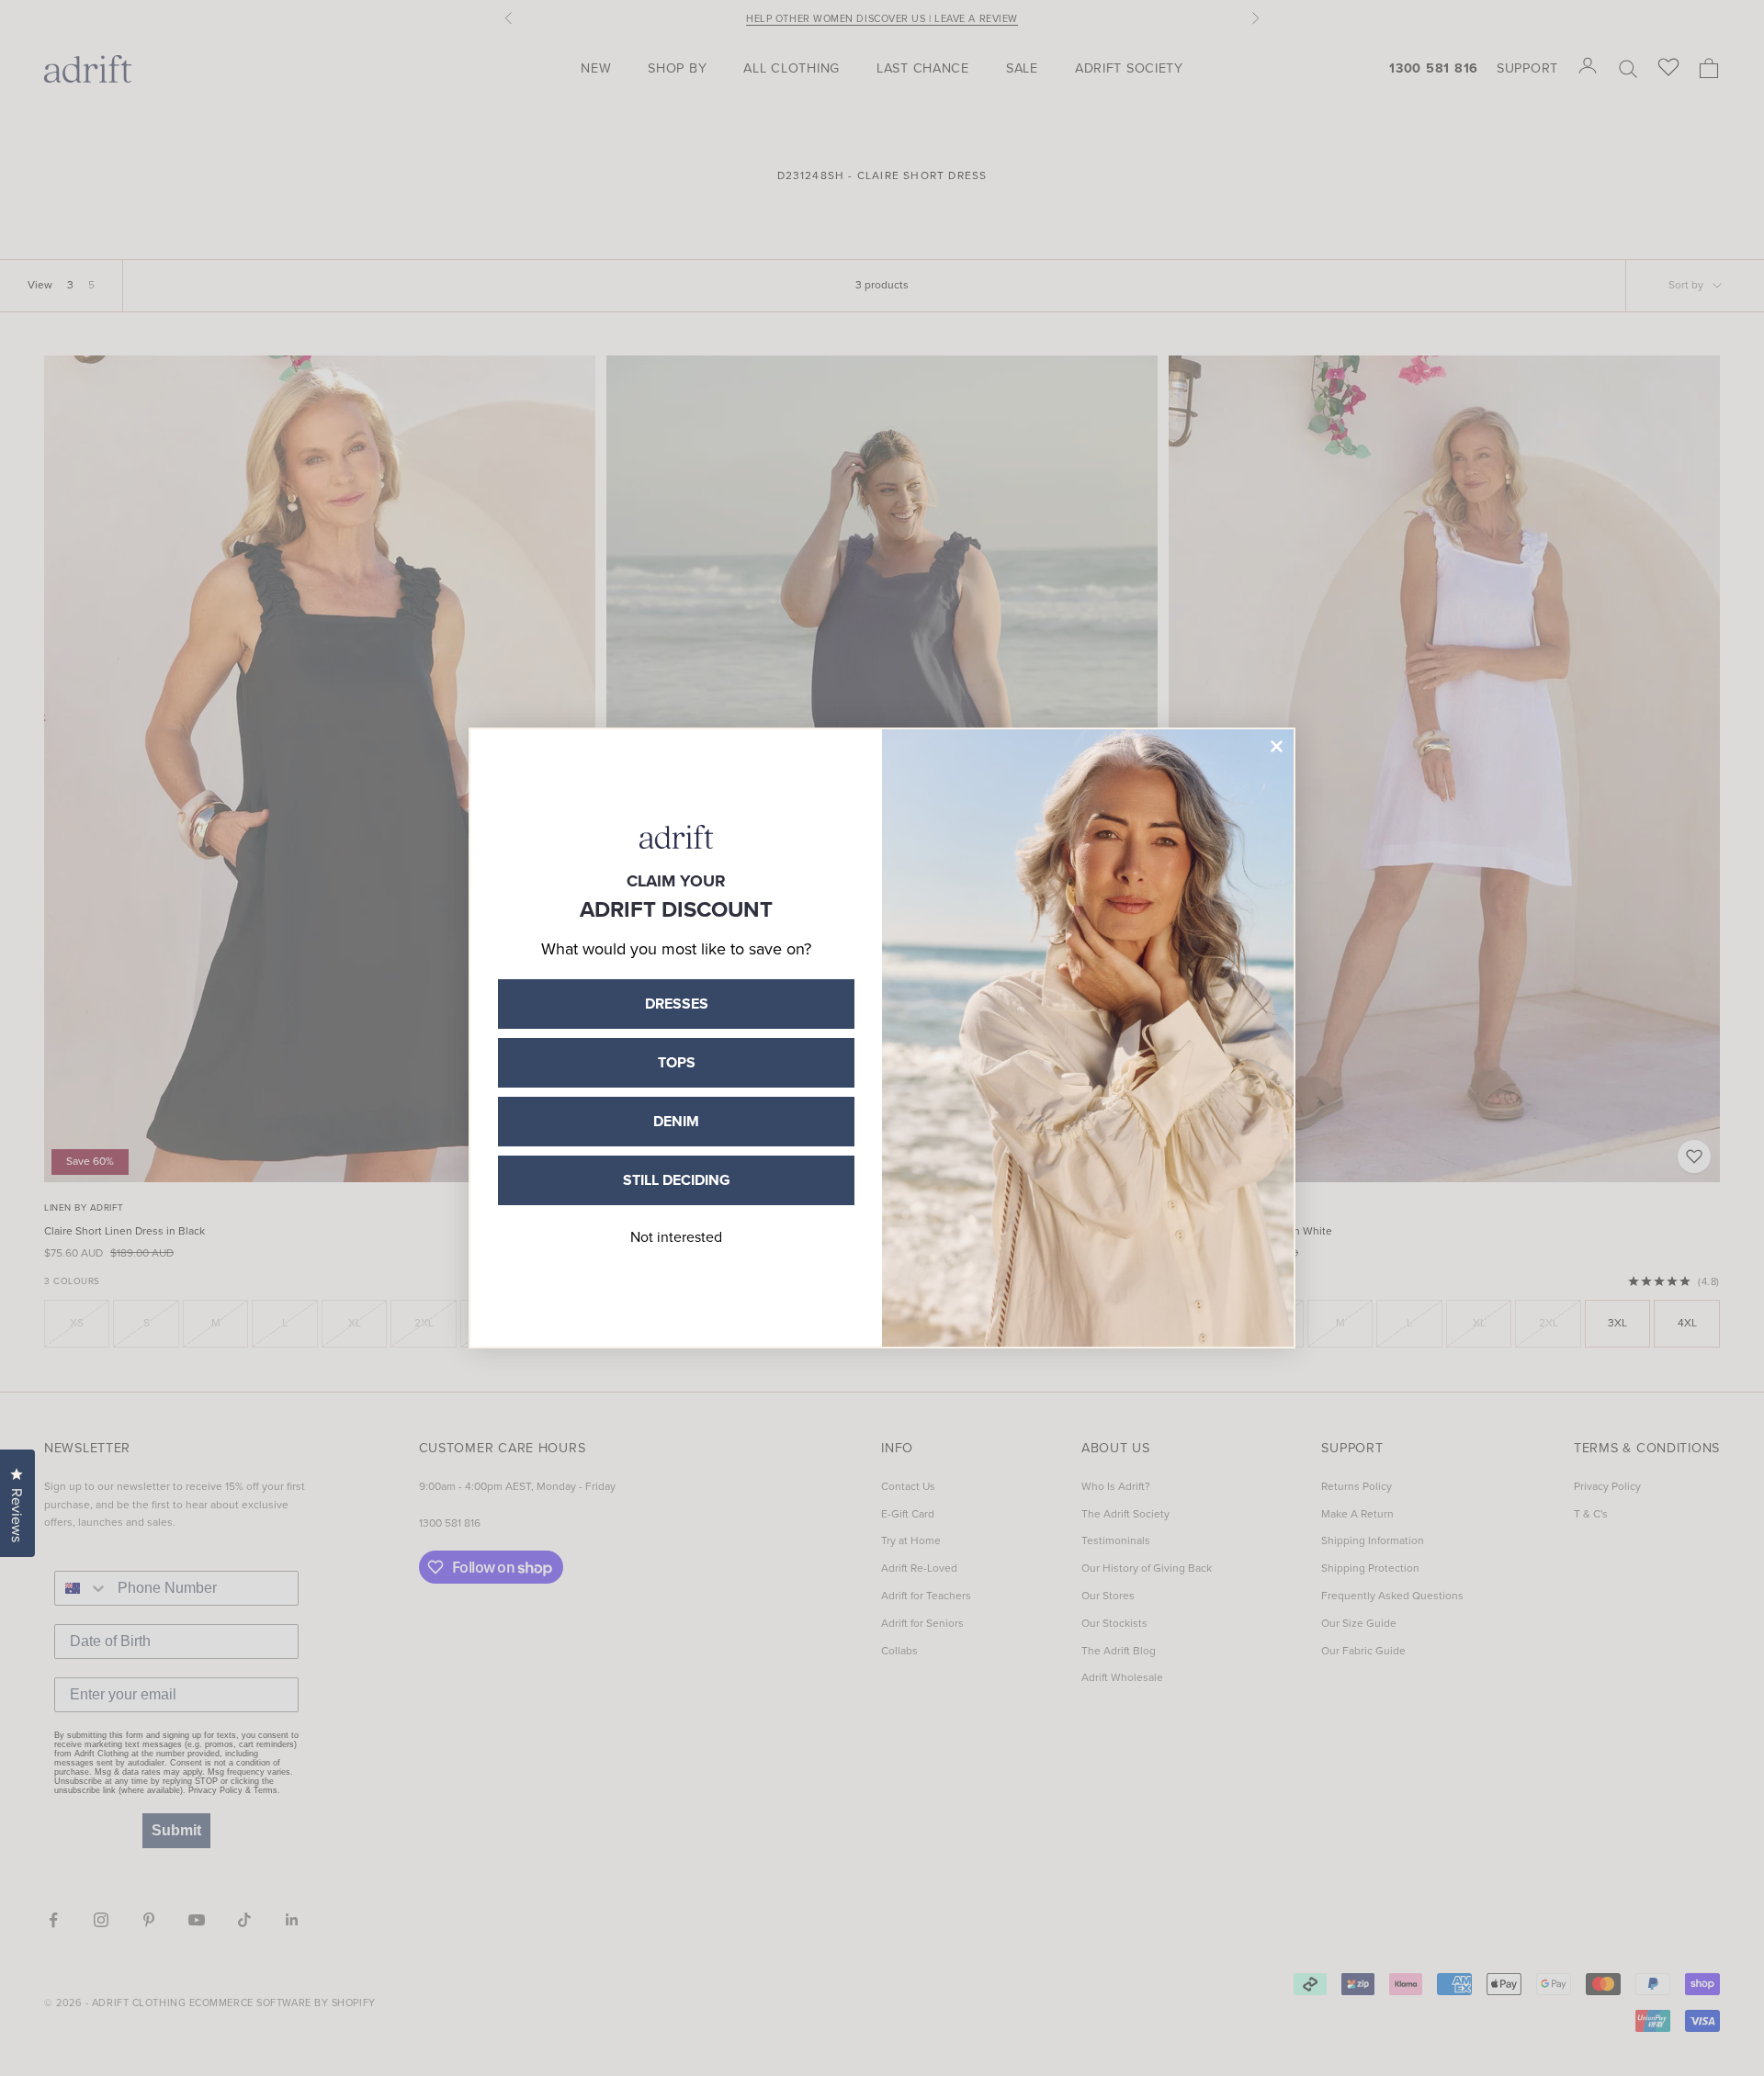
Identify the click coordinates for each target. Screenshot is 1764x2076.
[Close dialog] (1277, 746)
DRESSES (677, 1004)
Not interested (676, 1237)
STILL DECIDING (677, 1180)
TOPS (677, 1062)
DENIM (676, 1121)
